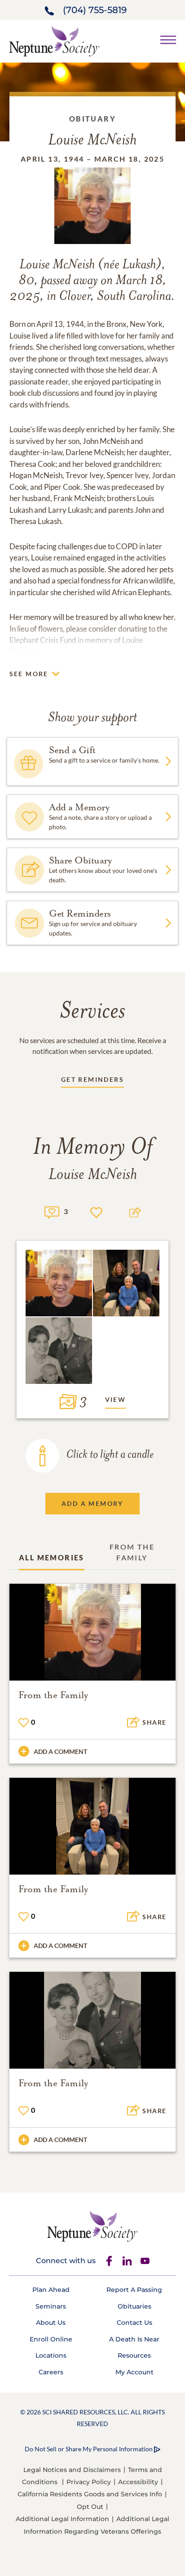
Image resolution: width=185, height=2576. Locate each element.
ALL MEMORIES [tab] (52, 1557)
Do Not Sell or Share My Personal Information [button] (89, 2449)
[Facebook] (109, 2261)
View (116, 1399)
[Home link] (54, 40)
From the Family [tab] (132, 1552)
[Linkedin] (127, 2261)
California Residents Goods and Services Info (90, 2494)
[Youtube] (145, 2261)
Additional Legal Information (62, 2519)
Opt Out (90, 2507)
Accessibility (138, 2482)
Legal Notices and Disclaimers (72, 2470)
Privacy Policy (89, 2482)
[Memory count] (52, 1211)
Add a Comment (60, 1751)
